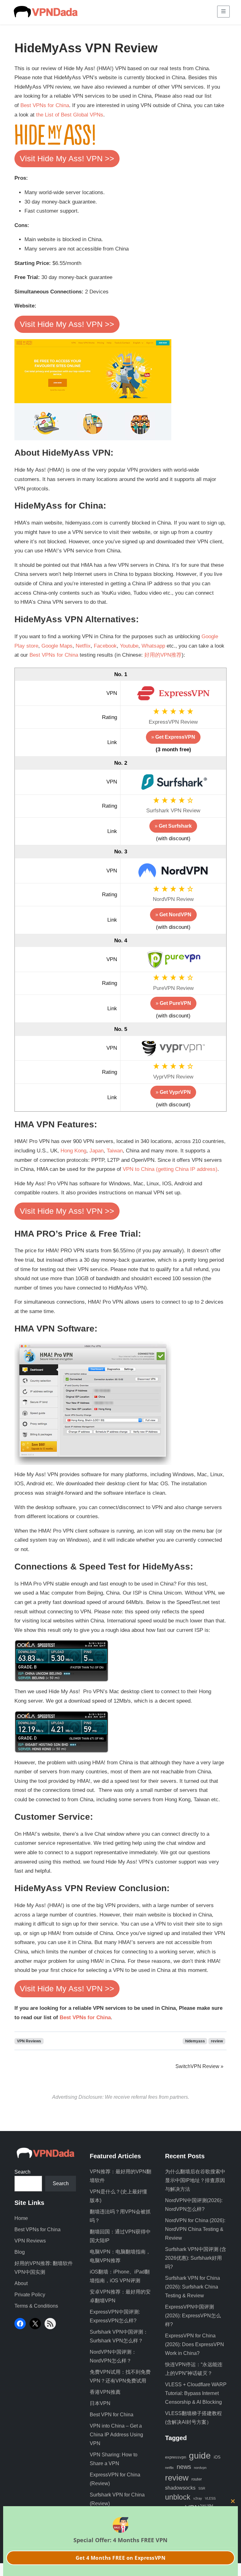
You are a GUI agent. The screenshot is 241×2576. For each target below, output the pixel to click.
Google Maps (57, 646)
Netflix (83, 646)
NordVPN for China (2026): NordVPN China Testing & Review (195, 2229)
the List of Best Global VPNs (70, 115)
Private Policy (30, 2295)
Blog (20, 2252)
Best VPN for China (112, 2415)
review (217, 2041)
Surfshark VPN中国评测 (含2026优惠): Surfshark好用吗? (196, 2258)
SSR (202, 2488)
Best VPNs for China (45, 105)
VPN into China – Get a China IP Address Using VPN (116, 2435)
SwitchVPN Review (197, 2066)
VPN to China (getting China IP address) (170, 1169)
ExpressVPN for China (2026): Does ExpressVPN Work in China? (195, 2344)
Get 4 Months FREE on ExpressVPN (121, 2558)
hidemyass (195, 2041)
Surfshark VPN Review (173, 811)
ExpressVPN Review (173, 722)
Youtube (129, 646)
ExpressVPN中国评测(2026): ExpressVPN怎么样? (193, 2316)
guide (200, 2456)
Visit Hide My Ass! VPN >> (67, 158)
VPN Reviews (29, 2041)
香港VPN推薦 (105, 2392)
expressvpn (176, 2457)
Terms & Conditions (36, 2306)
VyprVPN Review (173, 1077)
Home (21, 2218)
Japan (96, 1151)
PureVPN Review (173, 988)
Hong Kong (73, 1151)
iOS (217, 2457)
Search (22, 2172)
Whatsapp (153, 646)
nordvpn (200, 2468)
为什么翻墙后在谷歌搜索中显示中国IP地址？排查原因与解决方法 (195, 2180)
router (197, 2479)
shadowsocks (180, 2488)
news (184, 2467)
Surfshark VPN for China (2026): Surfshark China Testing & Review (193, 2287)
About (21, 2283)
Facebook (105, 646)
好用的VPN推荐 (163, 655)
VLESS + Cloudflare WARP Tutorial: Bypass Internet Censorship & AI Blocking (196, 2393)
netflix (169, 2468)
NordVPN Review (173, 899)
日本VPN (100, 2403)
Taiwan (115, 1151)
